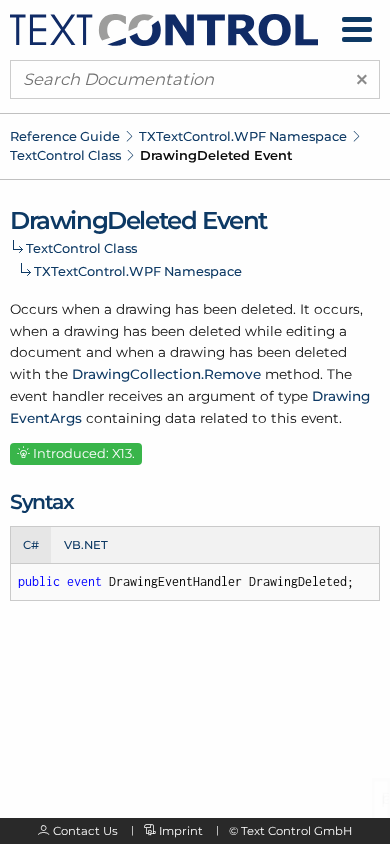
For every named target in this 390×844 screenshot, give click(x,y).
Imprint (181, 831)
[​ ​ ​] (357, 29)
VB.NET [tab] (86, 545)
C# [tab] (31, 545)
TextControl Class (65, 155)
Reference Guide (65, 136)
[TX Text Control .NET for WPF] (164, 28)
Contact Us (85, 831)
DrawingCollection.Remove (166, 374)
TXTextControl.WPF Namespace (243, 136)
